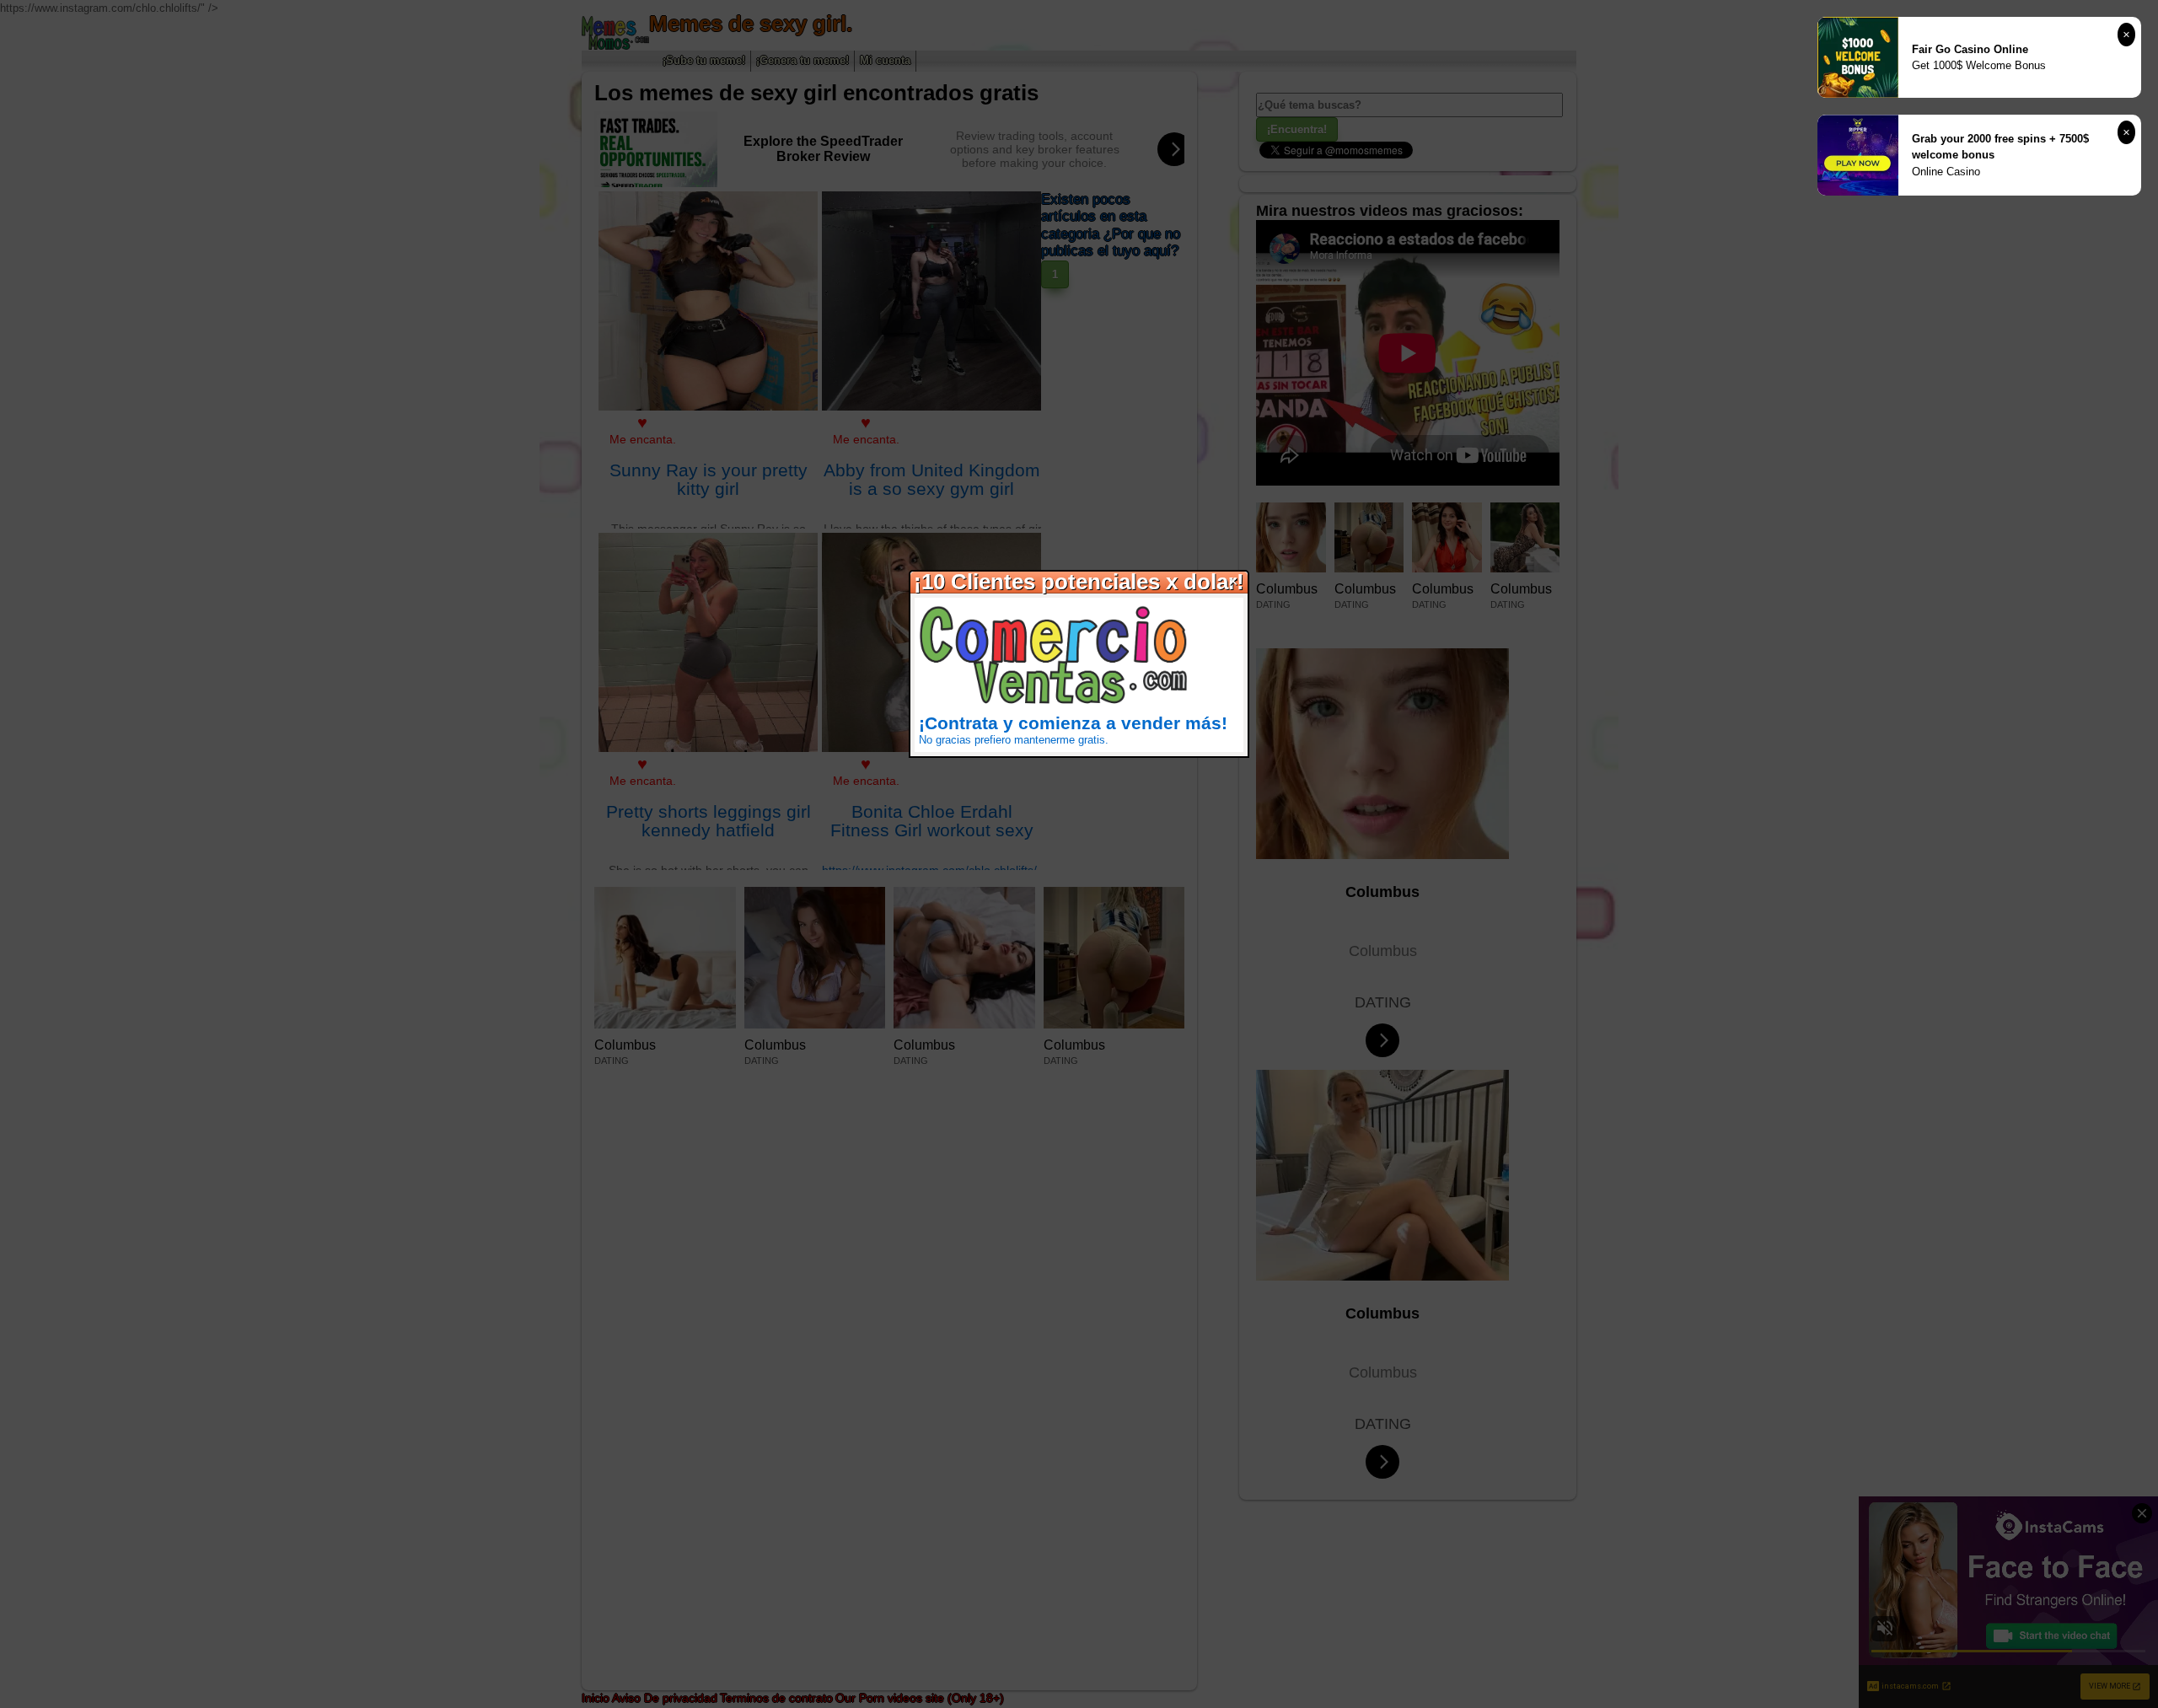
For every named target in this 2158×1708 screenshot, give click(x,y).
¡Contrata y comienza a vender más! (1073, 723)
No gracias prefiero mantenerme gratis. (1014, 740)
